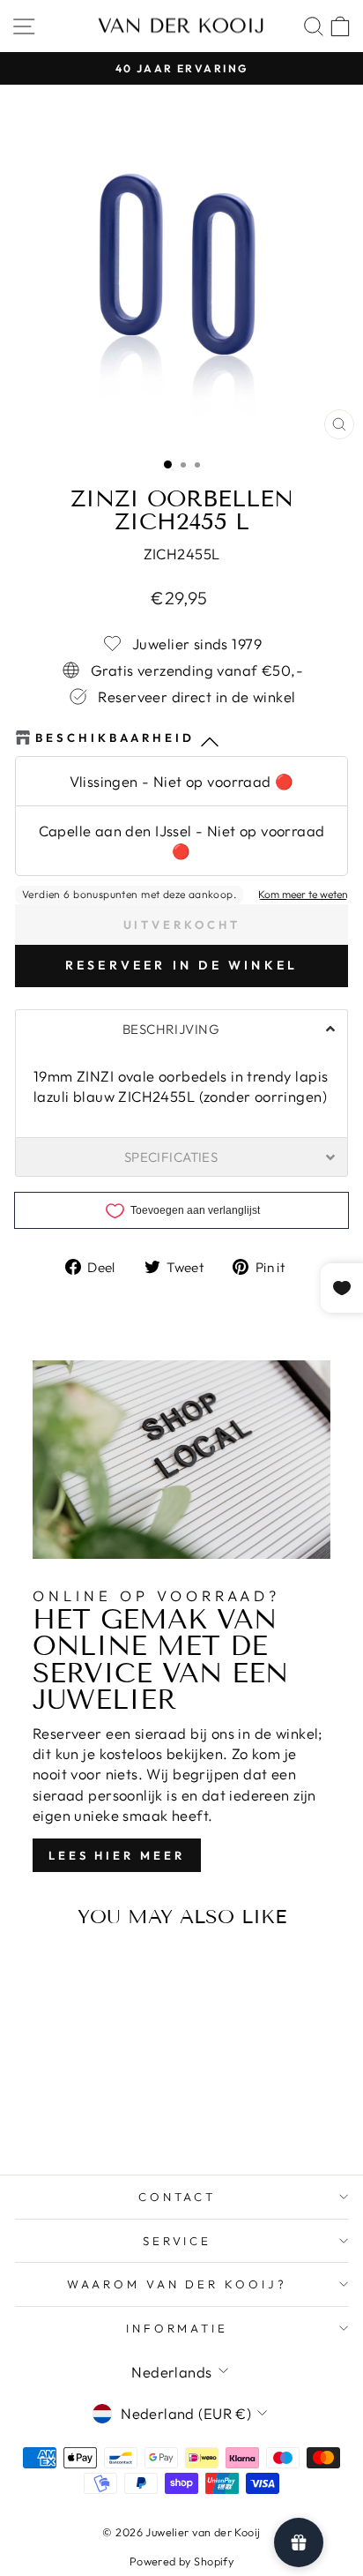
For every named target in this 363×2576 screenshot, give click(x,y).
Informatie (178, 2328)
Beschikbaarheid (115, 738)
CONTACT (178, 2197)
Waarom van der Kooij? (177, 2284)
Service (178, 2241)
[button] (181, 1029)
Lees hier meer (117, 1855)
